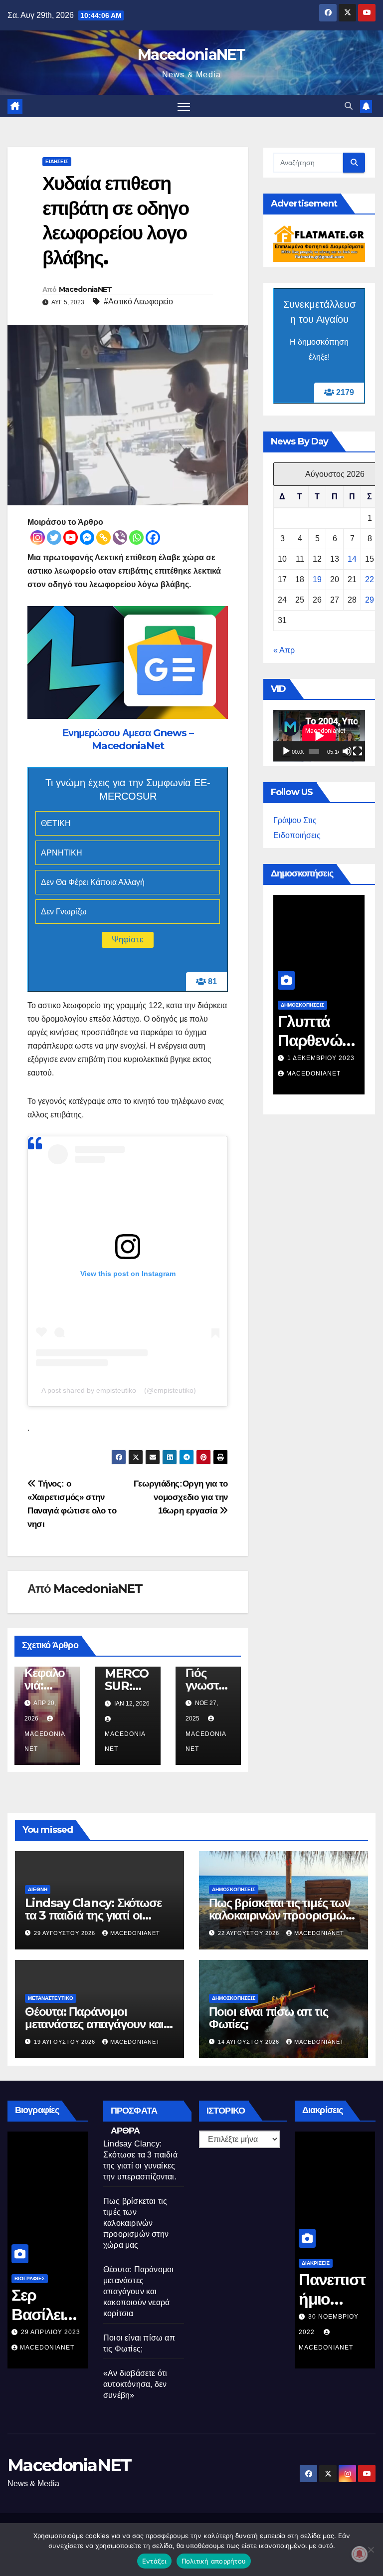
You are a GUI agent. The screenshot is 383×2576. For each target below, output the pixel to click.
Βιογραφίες (30, 2278)
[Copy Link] (103, 537)
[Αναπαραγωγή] (286, 751)
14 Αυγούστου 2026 (250, 2042)
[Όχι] (371, 2550)
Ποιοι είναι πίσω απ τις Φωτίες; (268, 2018)
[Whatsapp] (136, 537)
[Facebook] (153, 537)
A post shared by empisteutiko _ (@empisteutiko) (119, 1390)
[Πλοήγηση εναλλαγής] (184, 106)
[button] (349, 106)
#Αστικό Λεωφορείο (138, 302)
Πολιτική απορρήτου (214, 2561)
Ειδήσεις (57, 161)
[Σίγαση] (347, 751)
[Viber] (120, 537)
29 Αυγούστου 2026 (66, 1933)
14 (352, 559)
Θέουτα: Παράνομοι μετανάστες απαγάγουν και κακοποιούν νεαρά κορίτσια (96, 2024)
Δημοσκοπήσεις (302, 1005)
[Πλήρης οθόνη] (358, 751)
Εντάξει (154, 2561)
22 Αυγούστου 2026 (250, 1933)
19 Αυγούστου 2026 (66, 2042)
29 (370, 600)
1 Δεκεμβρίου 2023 (321, 1058)
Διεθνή (38, 1889)
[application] (319, 736)
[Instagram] (38, 537)
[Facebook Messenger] (87, 537)
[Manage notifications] (360, 2554)
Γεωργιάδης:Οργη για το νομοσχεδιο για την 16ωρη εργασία (181, 1497)
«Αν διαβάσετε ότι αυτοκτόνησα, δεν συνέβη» (135, 2384)
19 (317, 579)
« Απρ (284, 650)
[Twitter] (54, 537)
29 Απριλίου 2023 (51, 2332)
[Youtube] (71, 537)
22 (370, 579)
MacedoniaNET (191, 55)
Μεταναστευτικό (51, 1998)
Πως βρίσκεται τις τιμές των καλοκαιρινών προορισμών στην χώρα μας (280, 1915)
